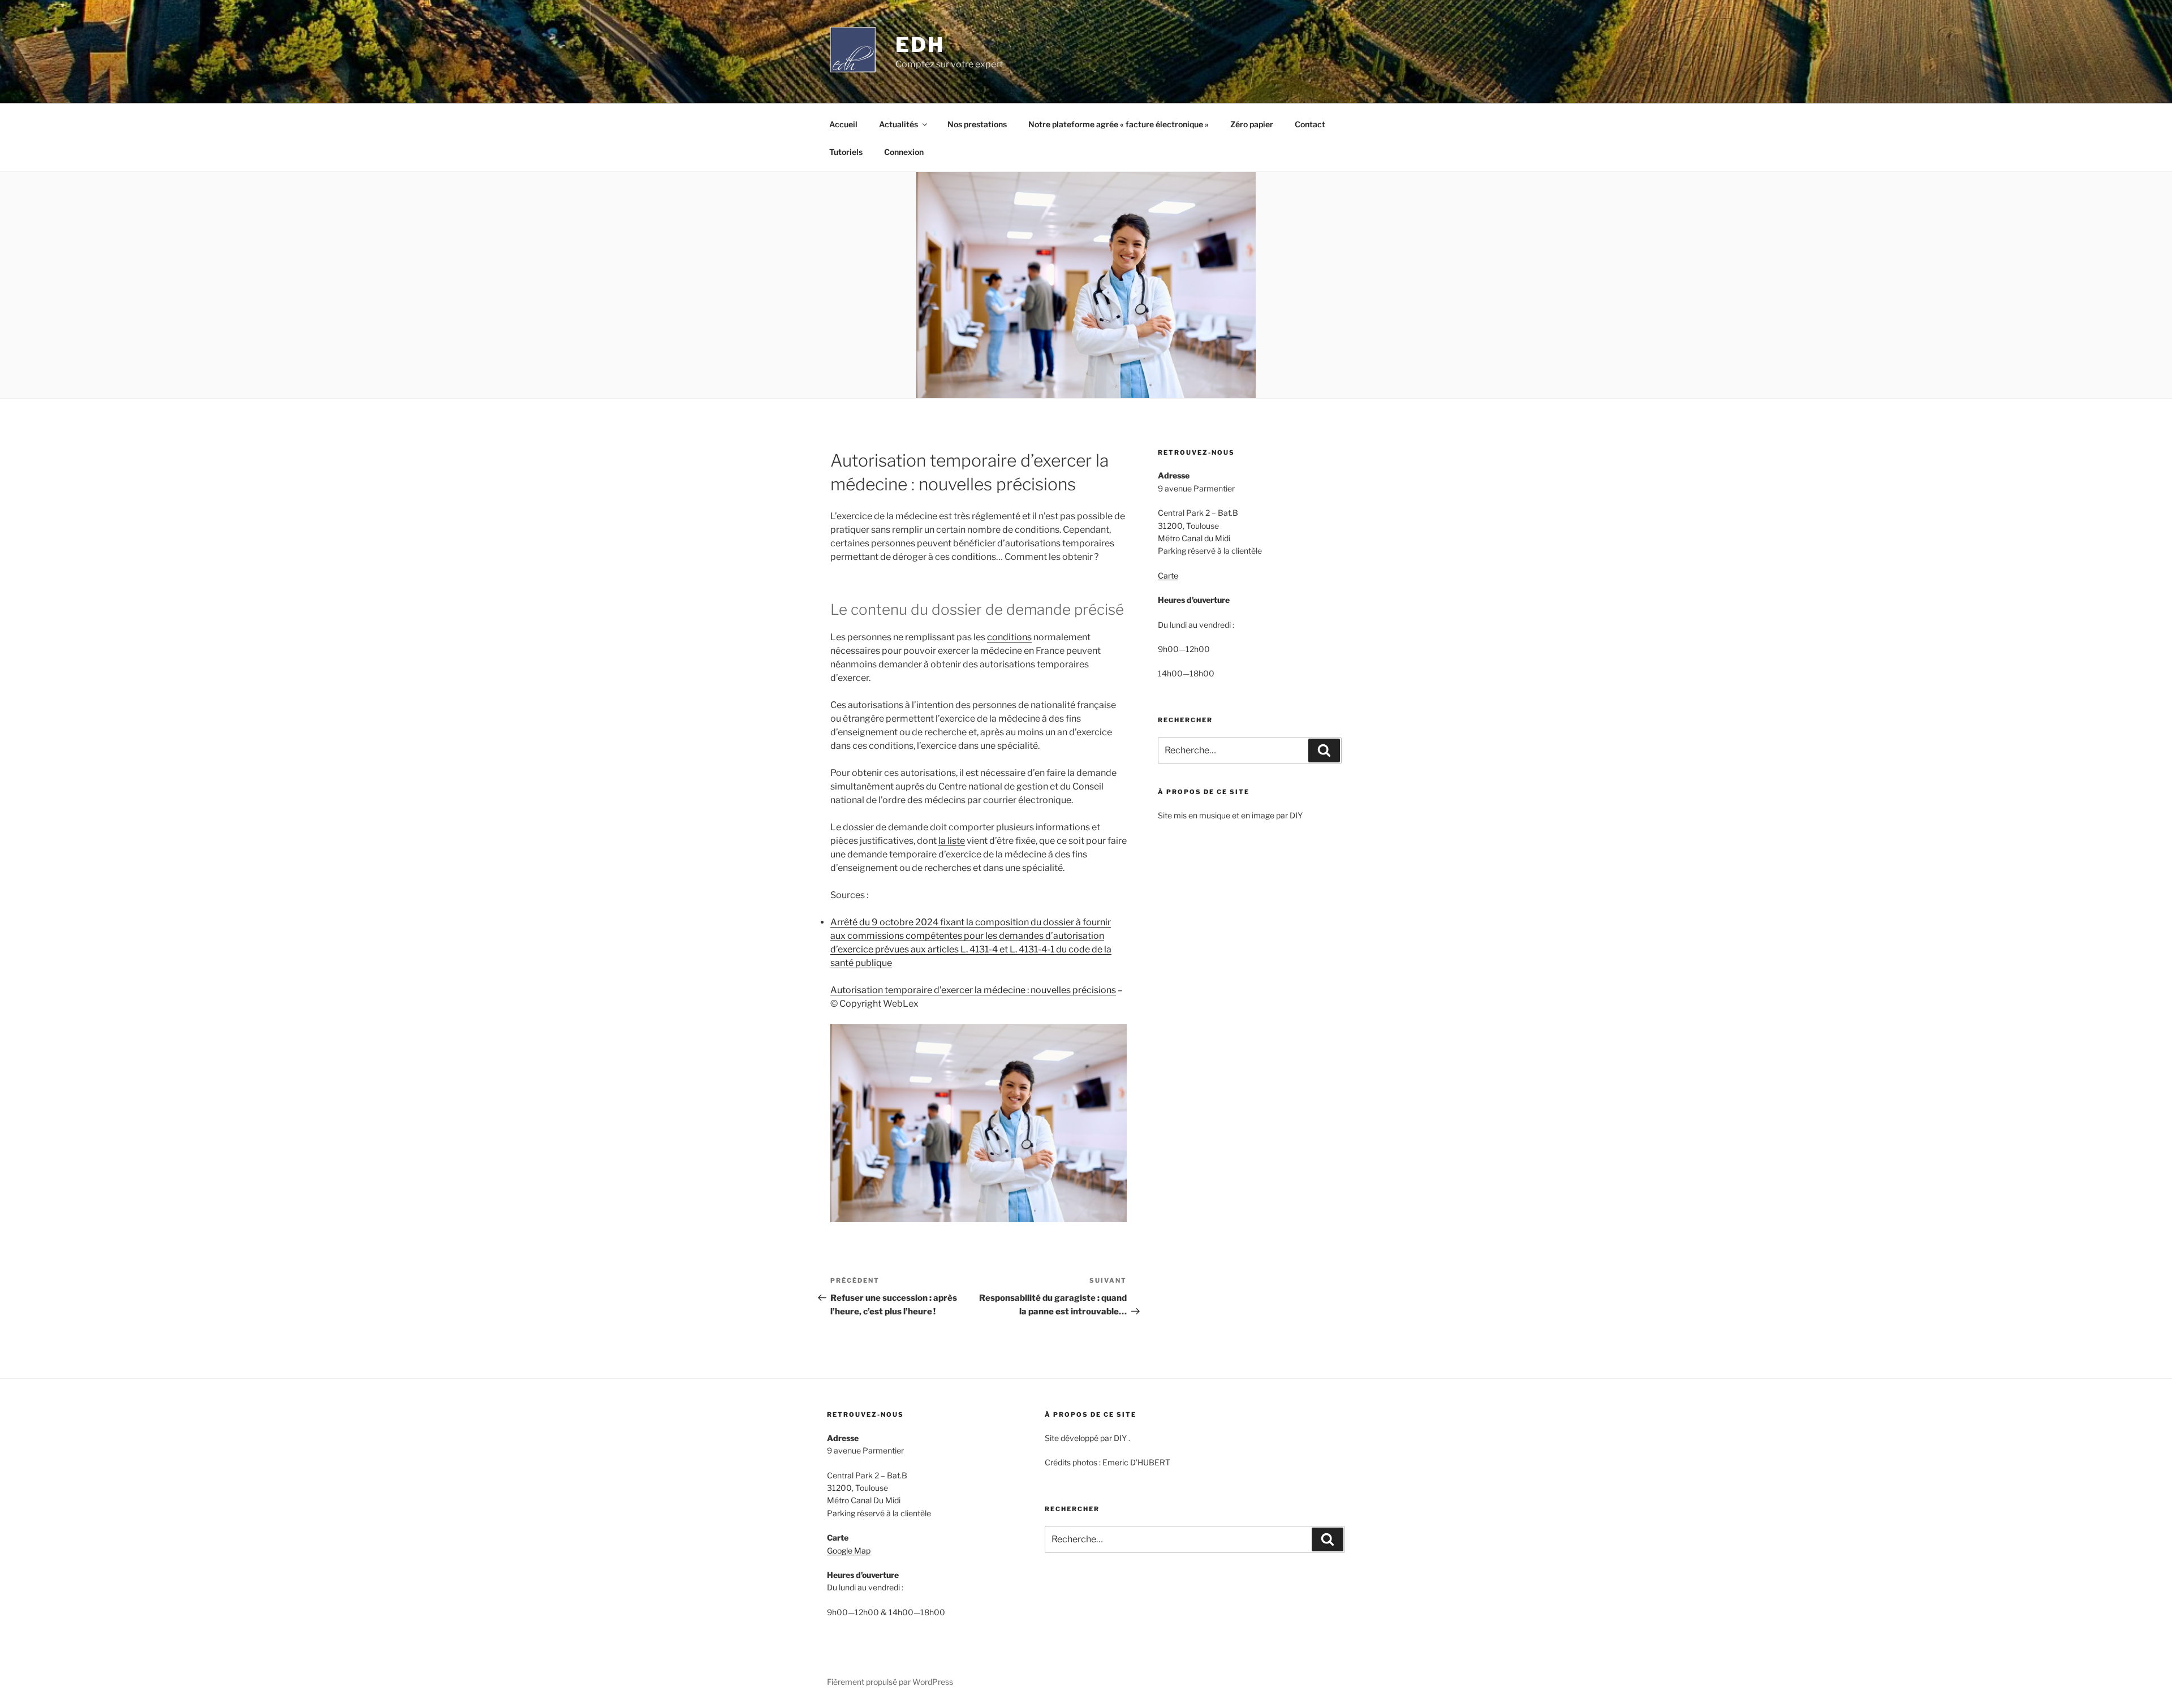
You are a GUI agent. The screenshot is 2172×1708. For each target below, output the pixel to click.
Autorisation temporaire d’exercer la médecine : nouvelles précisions (973, 990)
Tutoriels (846, 152)
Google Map (849, 1550)
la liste (952, 841)
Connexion (904, 152)
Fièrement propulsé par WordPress (890, 1682)
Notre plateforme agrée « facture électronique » (1119, 124)
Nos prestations (977, 124)
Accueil (843, 124)
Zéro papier (1252, 124)
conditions (1009, 637)
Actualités (898, 124)
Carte (1168, 575)
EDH (920, 45)
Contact (1310, 124)
